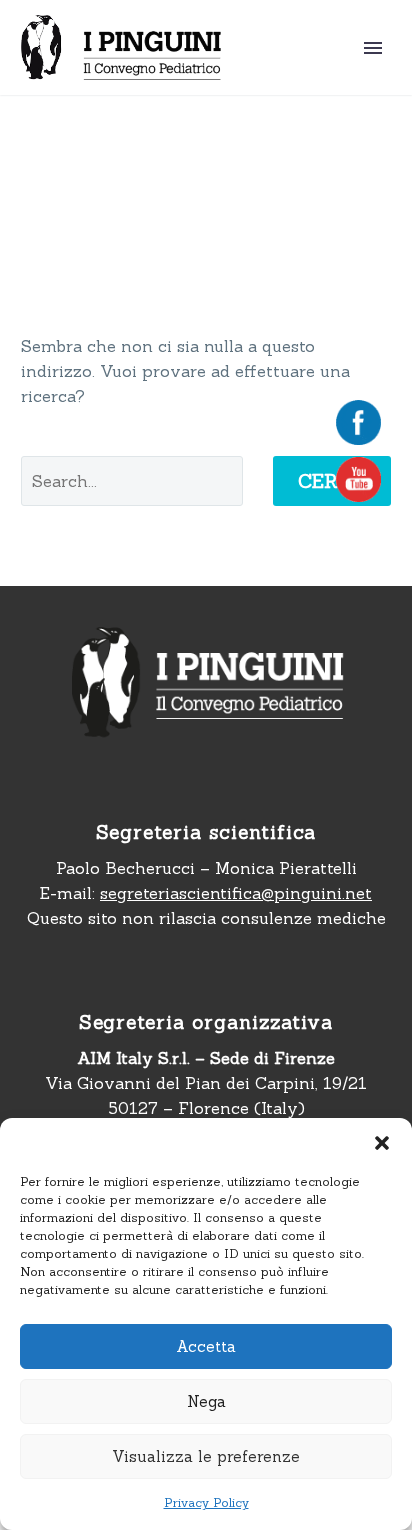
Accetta (206, 1346)
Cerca (332, 481)
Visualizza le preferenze (206, 1456)
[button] (382, 1143)
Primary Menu (373, 48)
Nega (206, 1401)
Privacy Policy (206, 1502)
